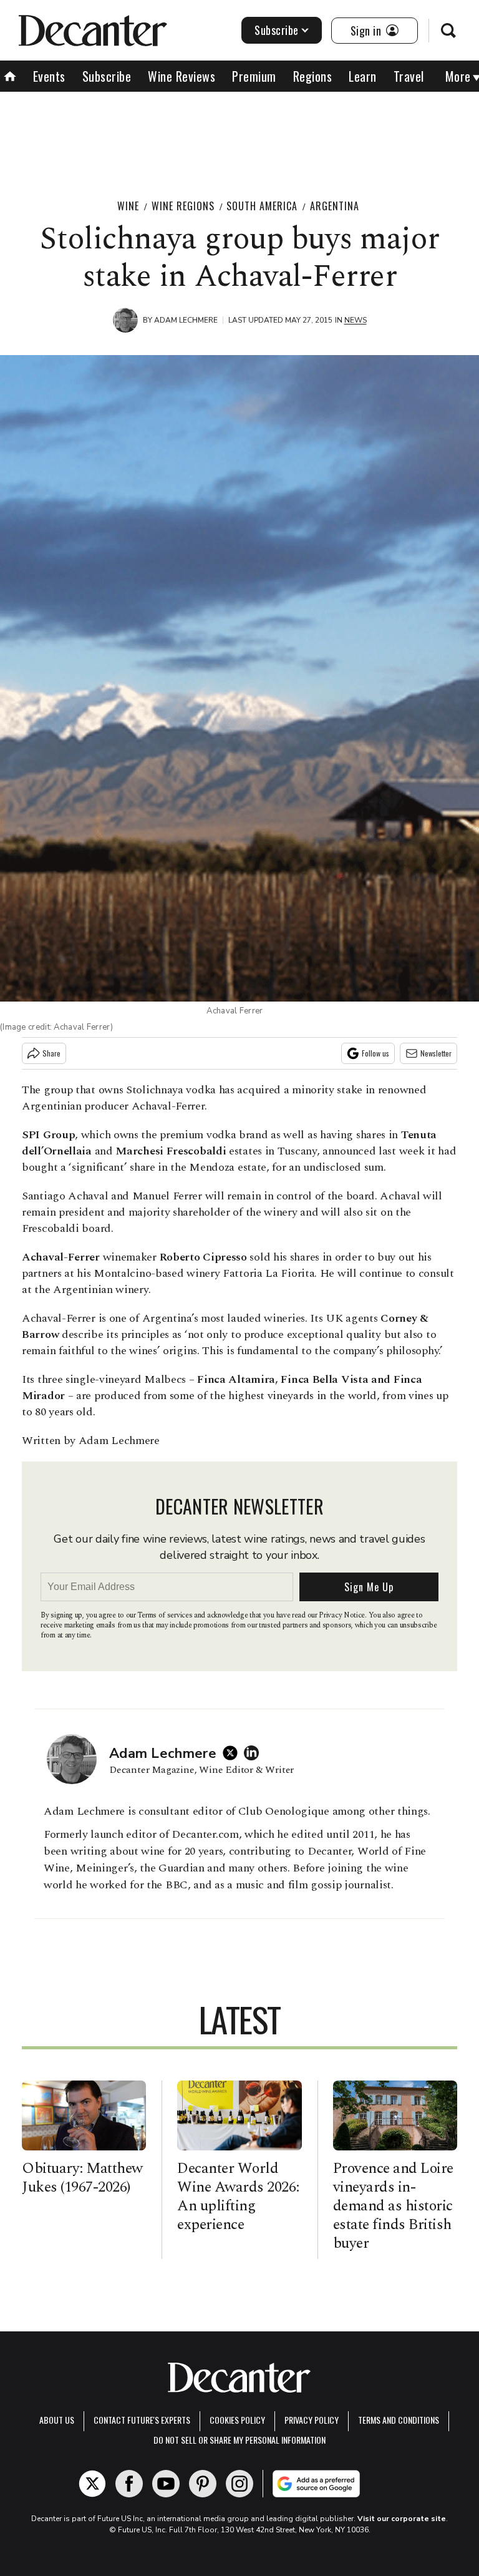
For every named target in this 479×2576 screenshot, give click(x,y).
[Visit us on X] (92, 2484)
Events (49, 76)
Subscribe (277, 30)
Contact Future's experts (142, 2420)
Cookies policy (237, 2420)
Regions (313, 76)
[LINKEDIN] (254, 1753)
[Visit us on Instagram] (239, 2484)
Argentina (335, 206)
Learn (363, 76)
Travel (409, 76)
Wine (128, 206)
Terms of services (166, 1615)
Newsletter (436, 1053)
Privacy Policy (312, 2420)
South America (262, 206)
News (356, 320)
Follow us (375, 1053)
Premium (254, 76)
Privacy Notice (342, 1615)
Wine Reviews (181, 76)
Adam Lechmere (186, 320)
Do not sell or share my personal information (239, 2440)
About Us (57, 2420)
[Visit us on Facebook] (129, 2484)
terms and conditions (399, 2420)
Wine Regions (183, 206)
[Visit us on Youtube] (166, 2484)
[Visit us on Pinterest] (203, 2484)
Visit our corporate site (402, 2519)
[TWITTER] (233, 1753)
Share (51, 1053)
